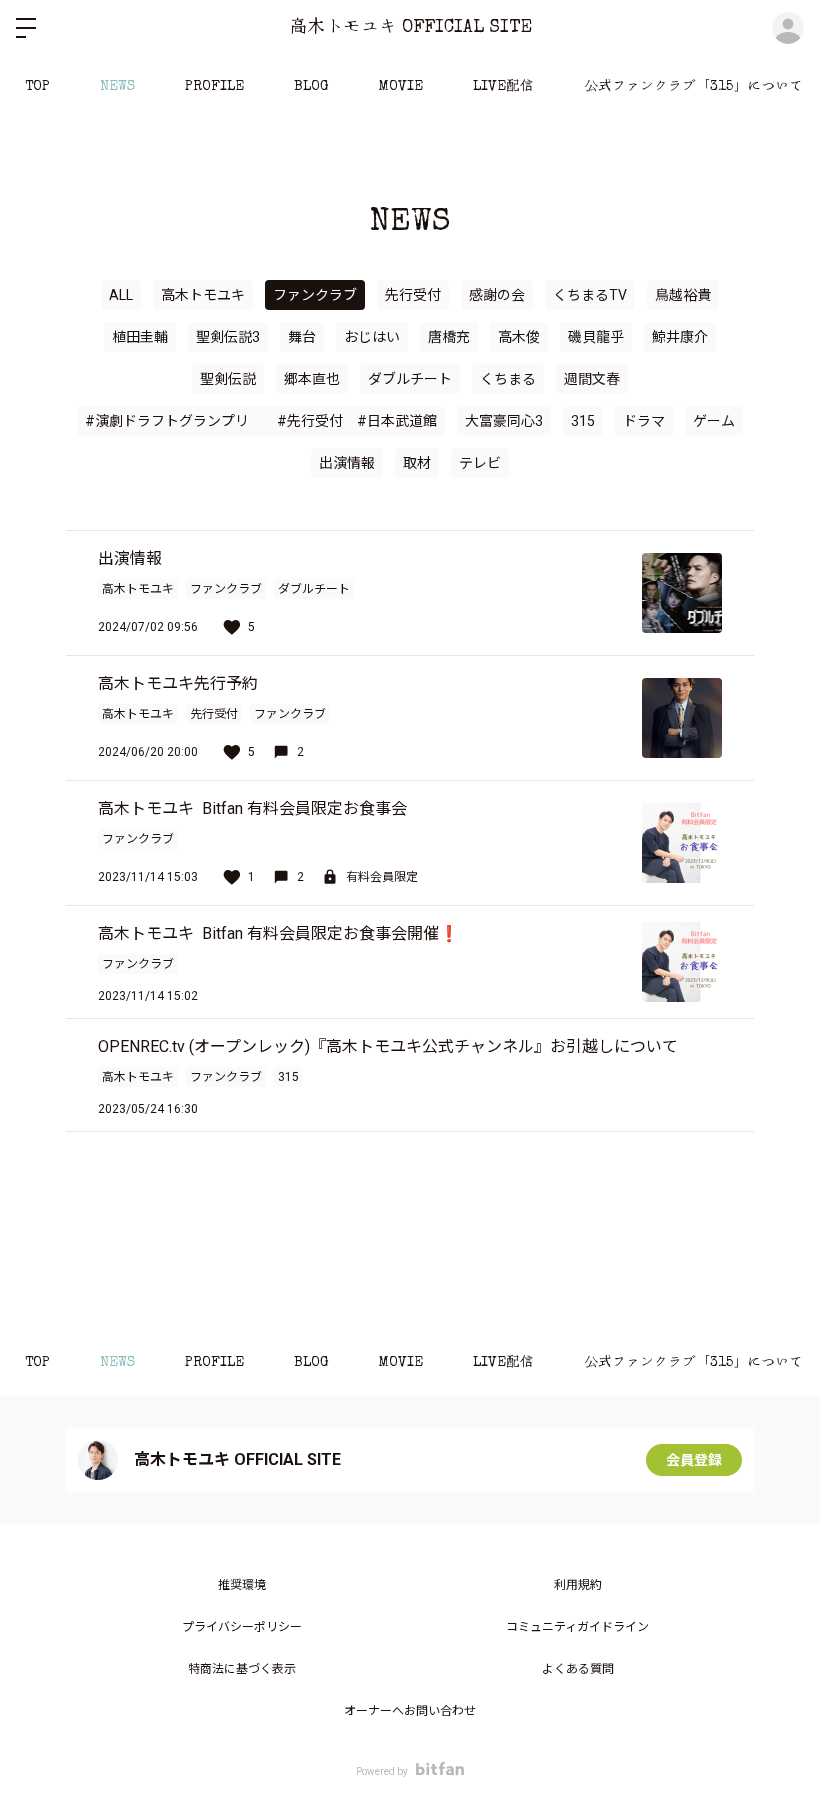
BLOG (311, 87)
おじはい (372, 337)
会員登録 (694, 1460)
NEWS (117, 87)
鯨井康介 (680, 337)
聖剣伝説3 (228, 337)
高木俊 (519, 337)
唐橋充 (449, 337)
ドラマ (644, 421)
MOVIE (401, 87)
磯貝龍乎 (596, 337)
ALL (121, 295)
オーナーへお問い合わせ (410, 1711)
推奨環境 (242, 1585)
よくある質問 (578, 1669)
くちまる (508, 379)
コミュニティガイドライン (577, 1627)
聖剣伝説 (228, 379)
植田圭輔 (140, 337)
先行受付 (413, 295)
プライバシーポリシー (242, 1627)
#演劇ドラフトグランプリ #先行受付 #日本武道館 (261, 421)
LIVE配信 (503, 87)
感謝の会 (497, 295)
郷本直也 (312, 379)
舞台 (302, 337)
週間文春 (592, 379)
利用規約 (578, 1585)
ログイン (788, 28)
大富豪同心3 (504, 421)
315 (583, 421)
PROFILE (214, 87)
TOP (37, 87)
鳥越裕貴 (683, 295)
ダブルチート (410, 379)
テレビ (480, 463)
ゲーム (714, 421)
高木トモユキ (203, 295)
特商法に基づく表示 (242, 1669)
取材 (417, 463)
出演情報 (347, 463)
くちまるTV (590, 295)
